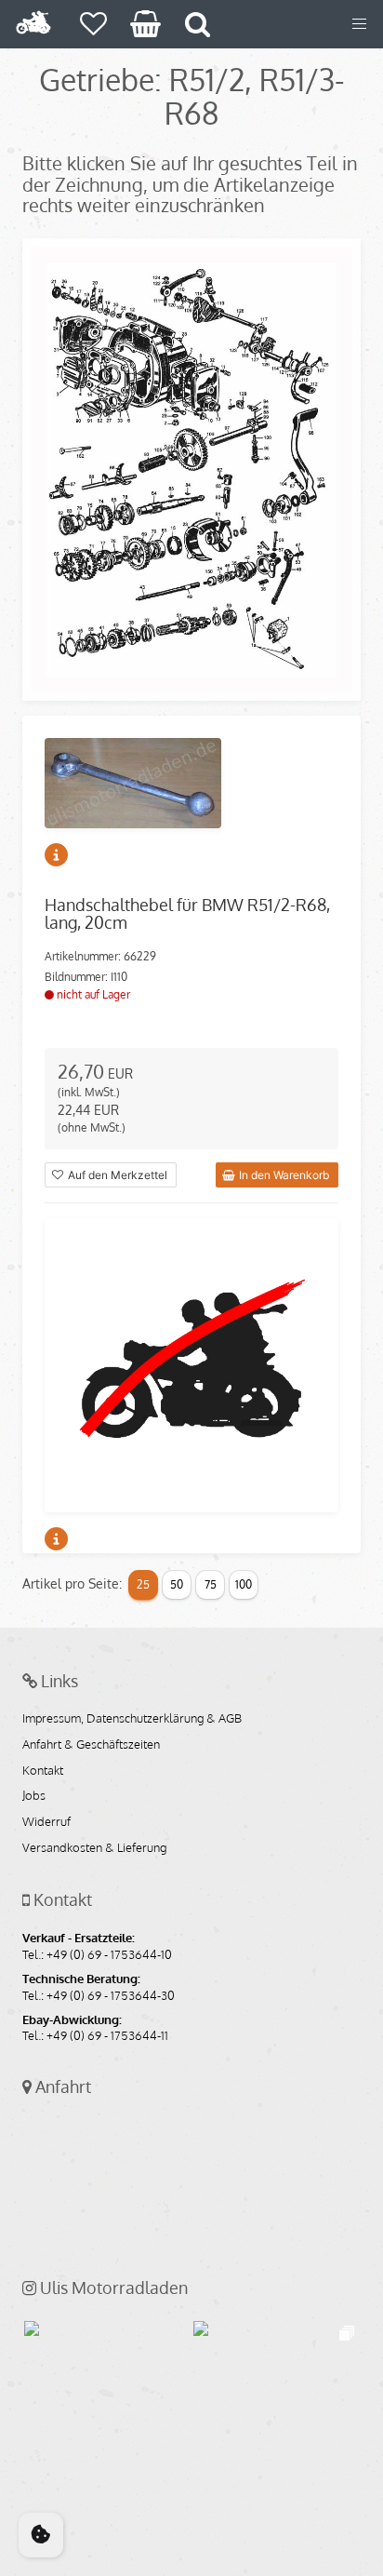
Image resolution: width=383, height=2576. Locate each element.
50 (177, 1584)
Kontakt (43, 1771)
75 (211, 1584)
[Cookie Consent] (41, 2535)
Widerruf (46, 1822)
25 (143, 1584)
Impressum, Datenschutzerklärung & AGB (132, 1719)
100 (244, 1584)
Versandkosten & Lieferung (94, 1848)
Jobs (34, 1796)
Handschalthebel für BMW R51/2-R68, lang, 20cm (187, 914)
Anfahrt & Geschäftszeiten (91, 1745)
